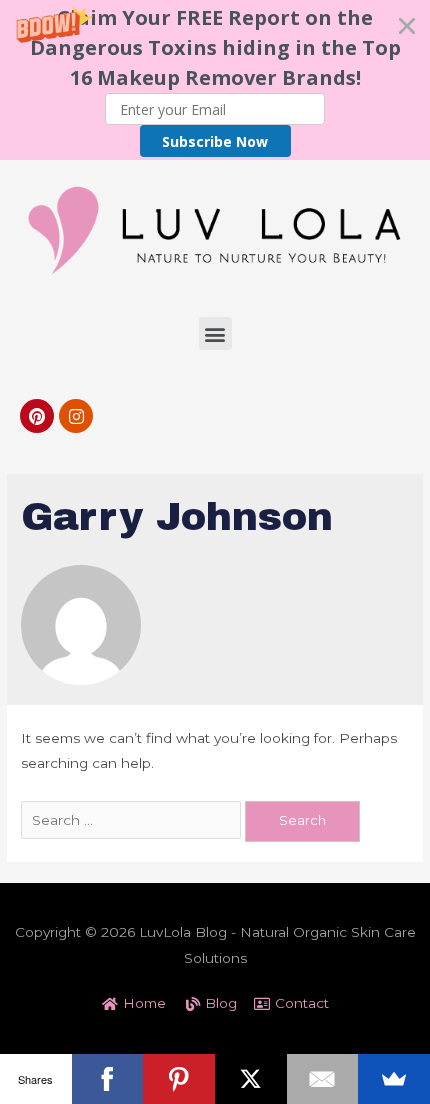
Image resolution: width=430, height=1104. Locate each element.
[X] (251, 1079)
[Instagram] (76, 416)
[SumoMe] (394, 1079)
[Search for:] (133, 820)
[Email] (323, 1079)
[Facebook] (108, 1079)
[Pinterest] (37, 416)
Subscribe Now (215, 141)
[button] (215, 80)
